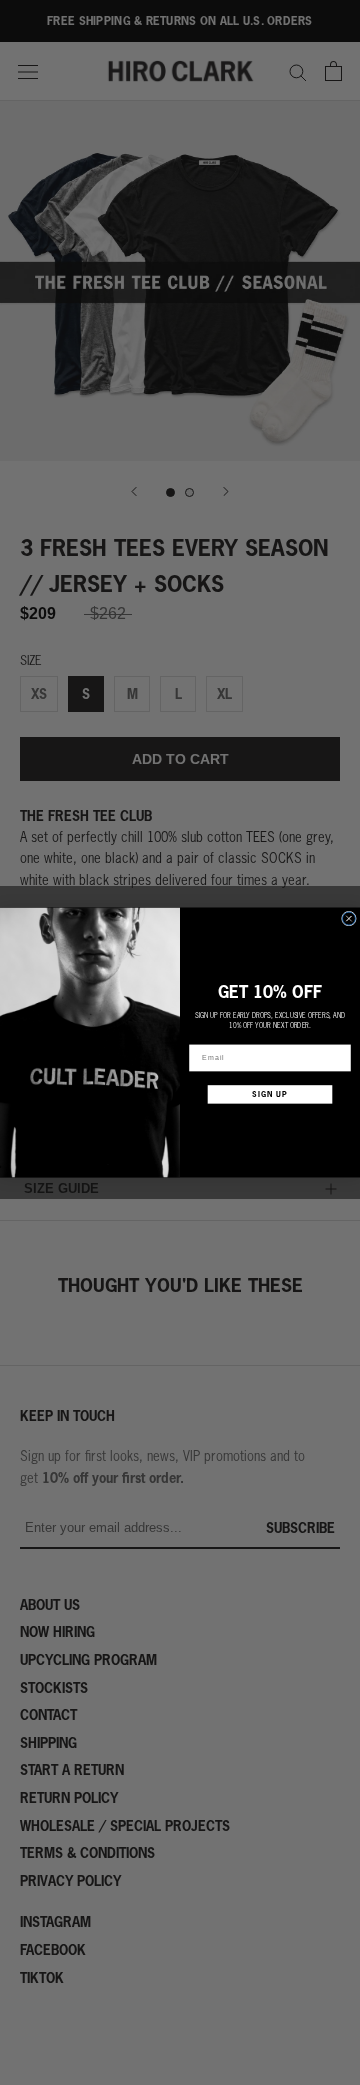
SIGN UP (269, 1094)
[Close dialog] (348, 918)
